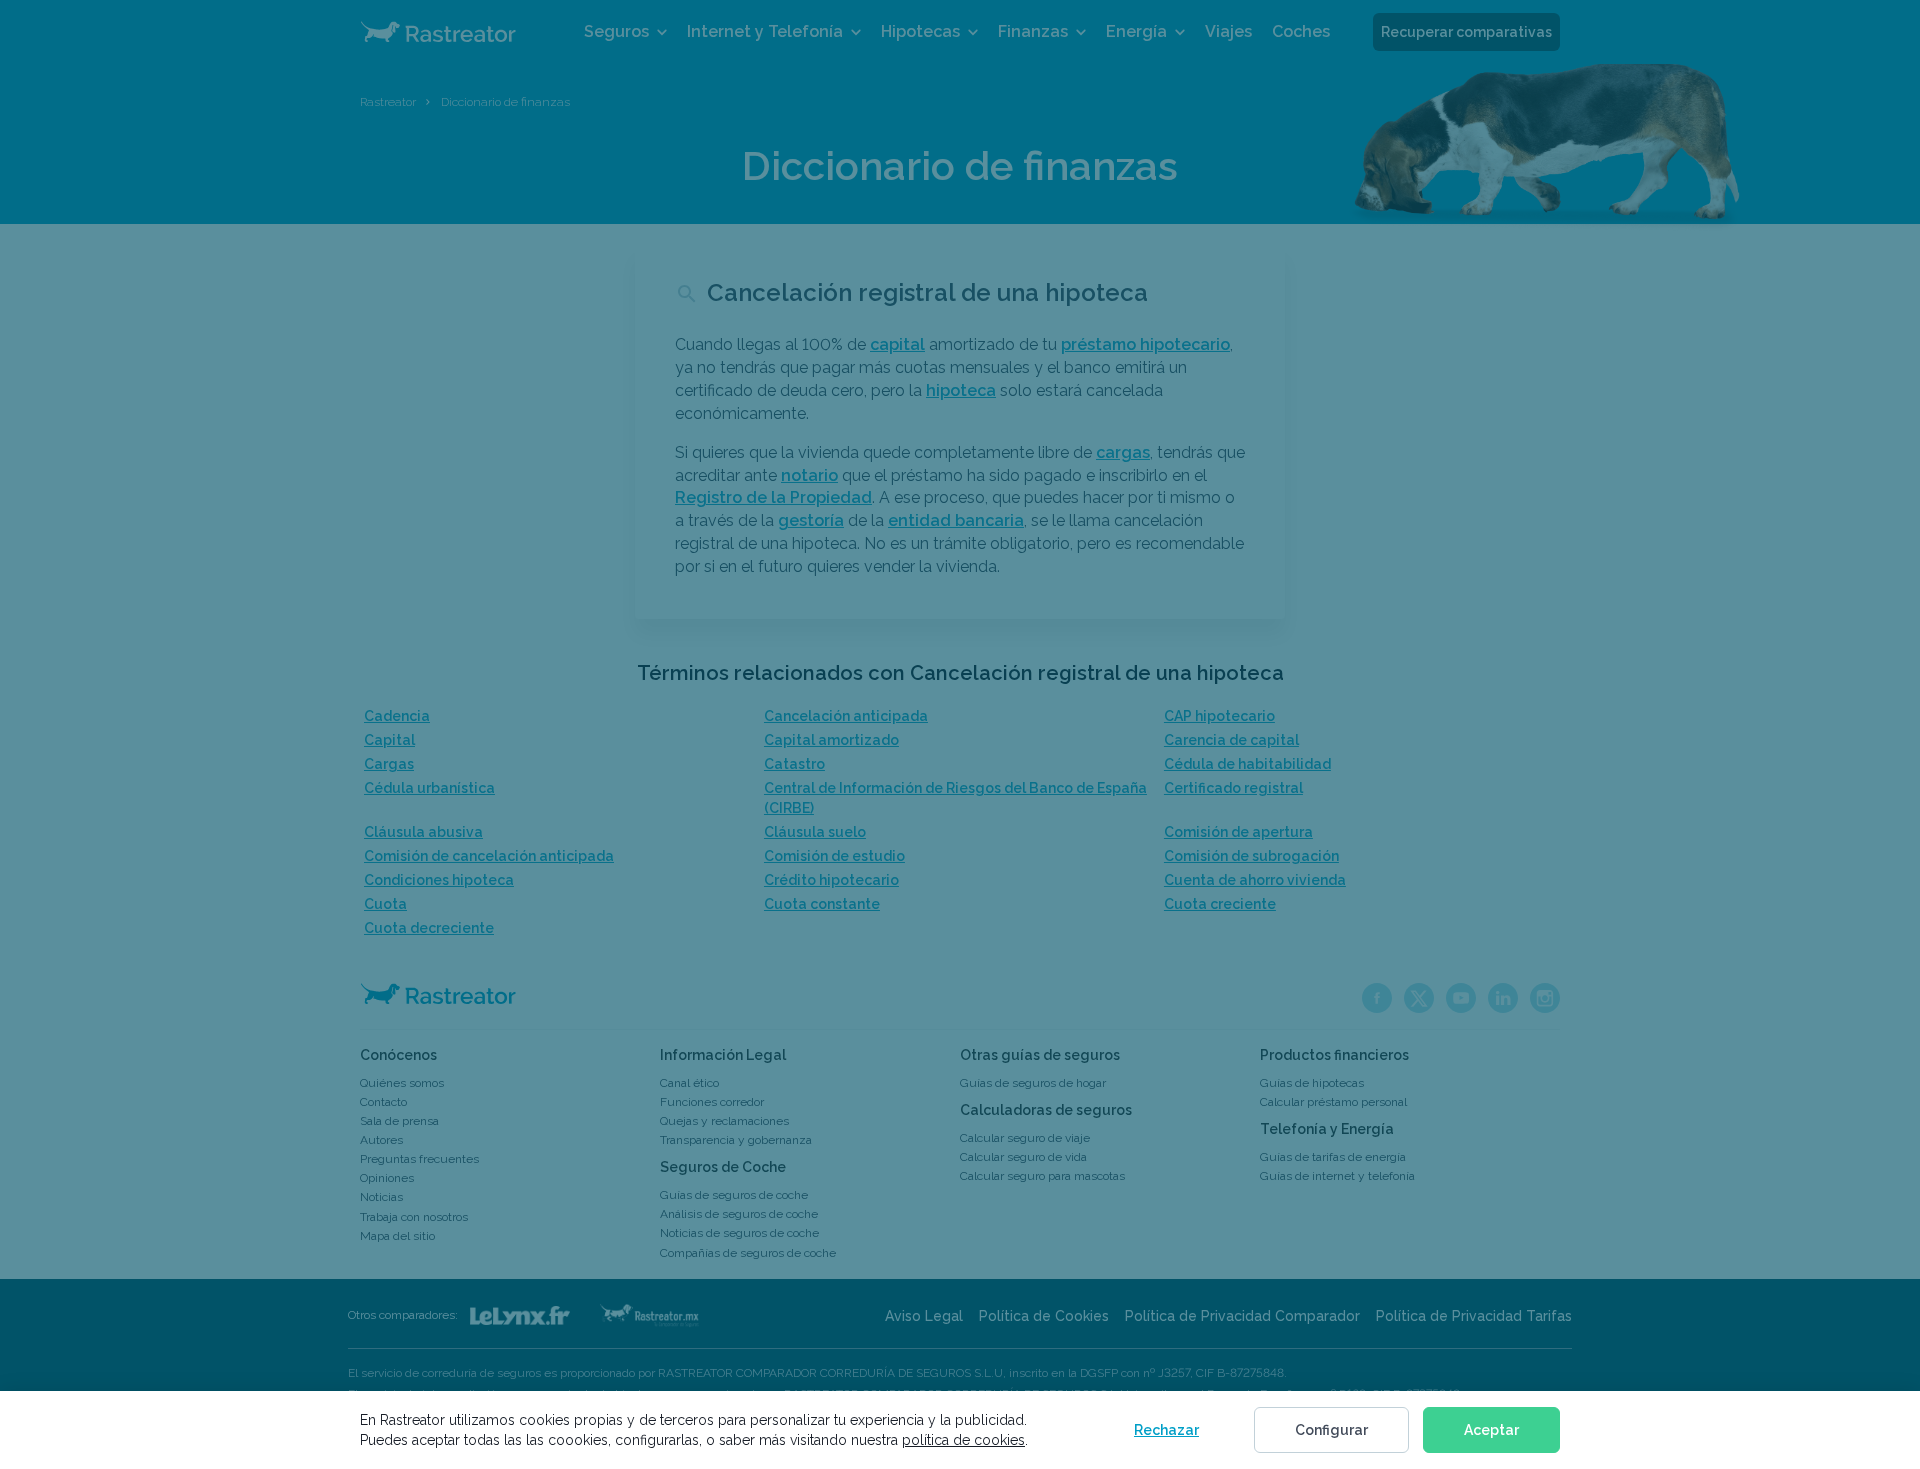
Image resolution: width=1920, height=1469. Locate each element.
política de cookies (963, 1440)
